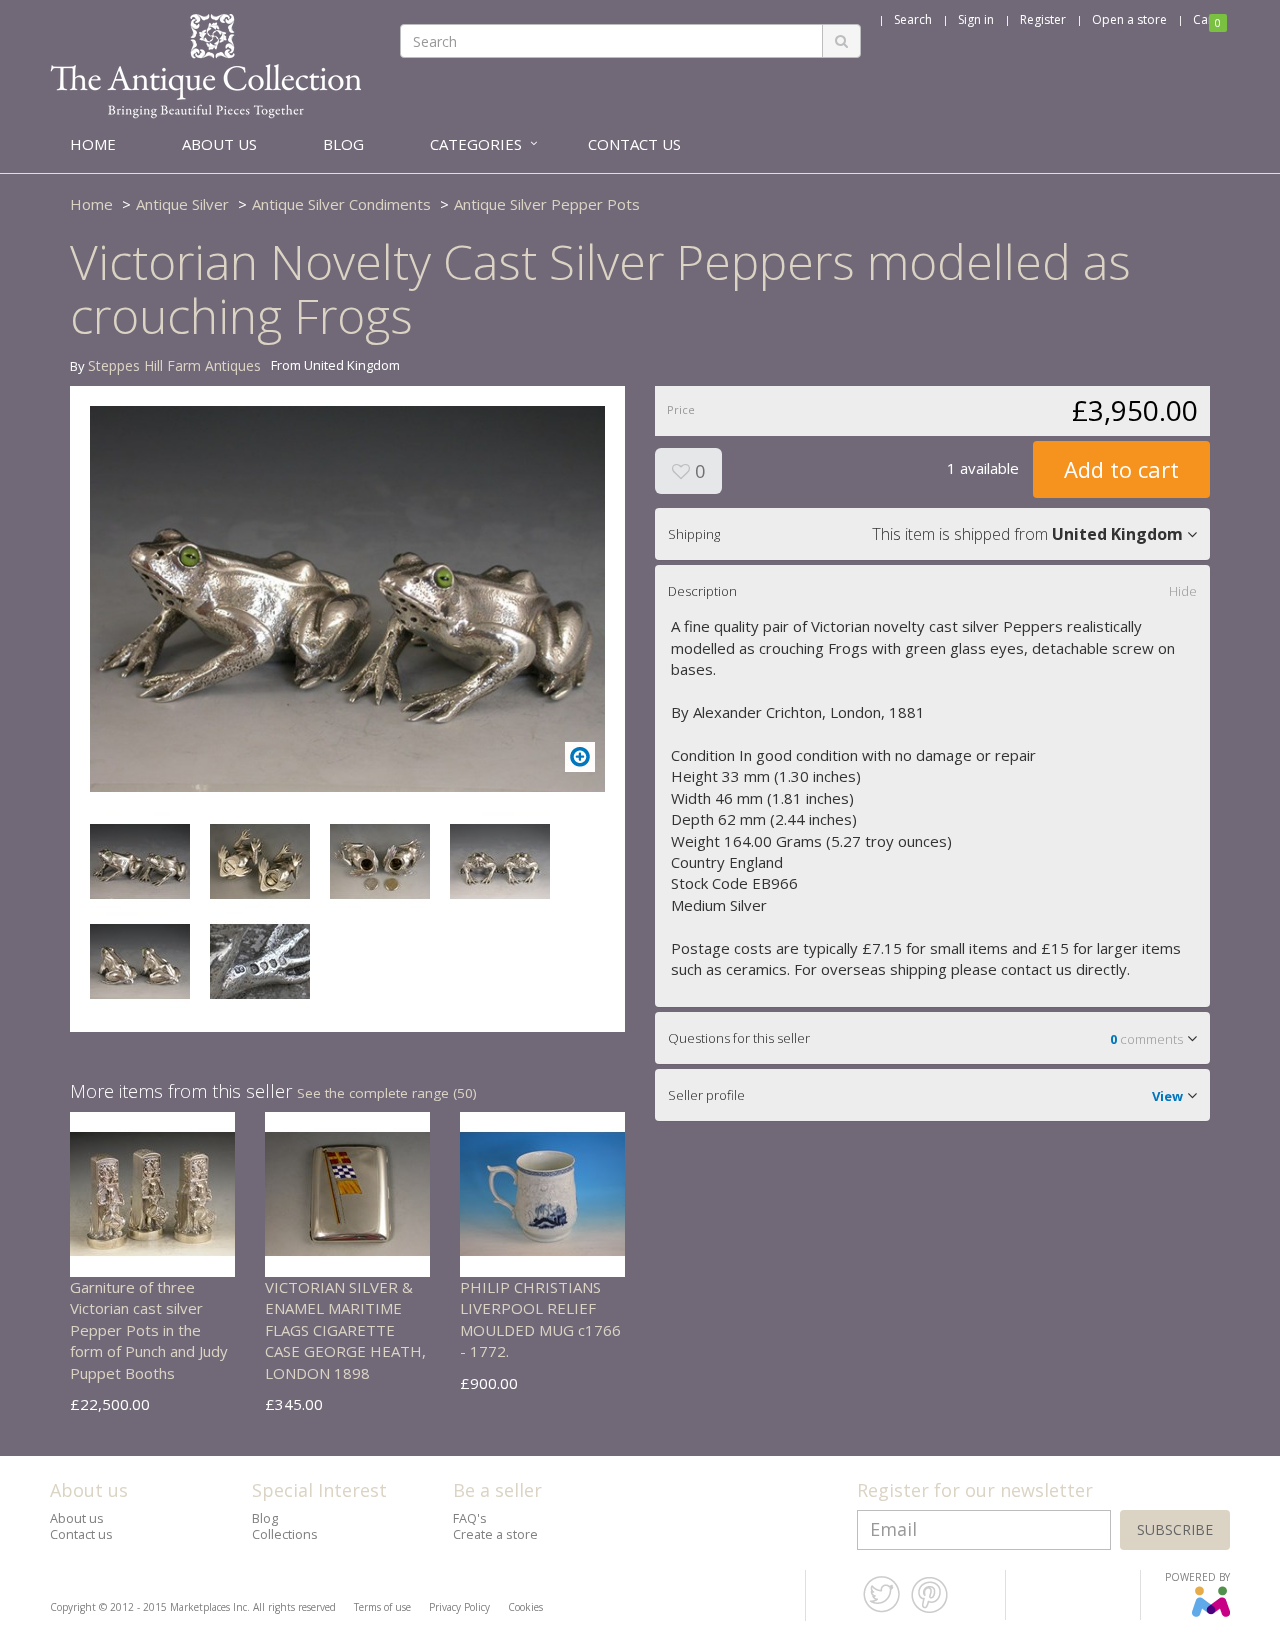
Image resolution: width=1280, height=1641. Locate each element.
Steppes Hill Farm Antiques (174, 365)
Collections (285, 1534)
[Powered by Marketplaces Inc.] (1210, 1613)
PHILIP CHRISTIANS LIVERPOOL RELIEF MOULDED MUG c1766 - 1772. (540, 1319)
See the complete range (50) (387, 1093)
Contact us (81, 1534)
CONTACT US (634, 144)
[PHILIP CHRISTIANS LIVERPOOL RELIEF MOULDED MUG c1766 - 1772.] (542, 1193)
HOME (93, 144)
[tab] (932, 534)
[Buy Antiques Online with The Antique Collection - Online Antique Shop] (205, 65)
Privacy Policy (459, 1607)
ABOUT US (219, 144)
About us (77, 1518)
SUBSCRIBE (1175, 1529)
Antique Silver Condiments (341, 204)
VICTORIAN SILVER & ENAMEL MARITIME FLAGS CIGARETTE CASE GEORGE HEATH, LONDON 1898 (345, 1330)
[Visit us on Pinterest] (929, 1609)
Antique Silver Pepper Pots (547, 204)
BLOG (343, 144)
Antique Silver (182, 204)
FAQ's (470, 1518)
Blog (265, 1518)
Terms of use (382, 1607)
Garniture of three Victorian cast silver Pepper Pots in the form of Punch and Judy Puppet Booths (149, 1330)
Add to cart (1121, 469)
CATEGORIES (476, 144)
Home (91, 204)
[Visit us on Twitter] (881, 1609)
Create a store (495, 1534)
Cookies (525, 1607)
